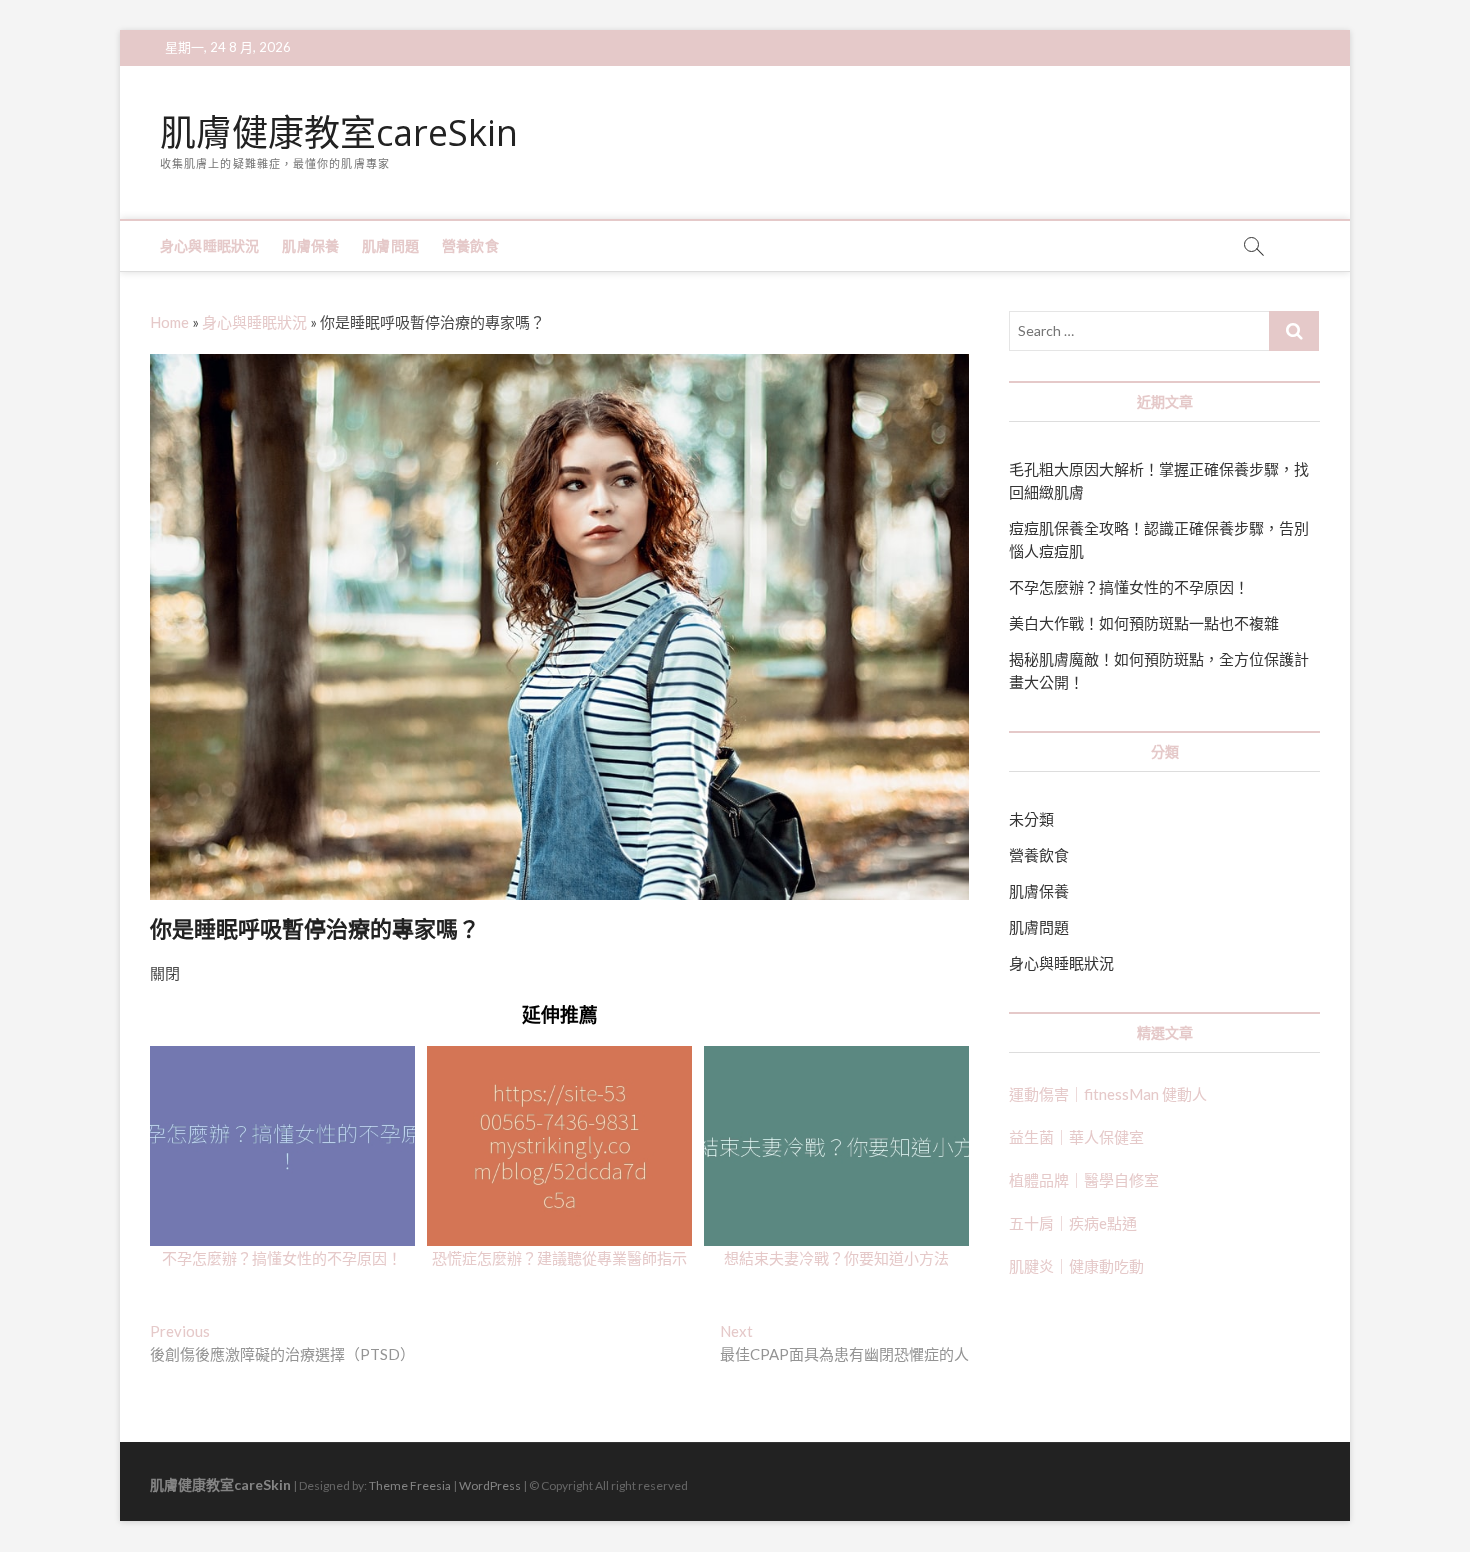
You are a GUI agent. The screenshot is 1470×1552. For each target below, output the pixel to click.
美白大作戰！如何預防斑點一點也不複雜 (1144, 623)
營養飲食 (470, 245)
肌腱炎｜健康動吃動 (1076, 1266)
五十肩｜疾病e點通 (1073, 1223)
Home (169, 322)
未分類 (1031, 819)
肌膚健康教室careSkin (339, 133)
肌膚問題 (390, 245)
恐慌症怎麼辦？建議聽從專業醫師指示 (559, 1258)
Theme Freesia (410, 1485)
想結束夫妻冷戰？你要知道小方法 (836, 1258)
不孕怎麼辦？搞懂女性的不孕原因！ (282, 1258)
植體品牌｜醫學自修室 (1084, 1180)
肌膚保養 (310, 245)
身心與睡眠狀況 (209, 245)
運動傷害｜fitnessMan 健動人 (1108, 1094)
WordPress (490, 1485)
